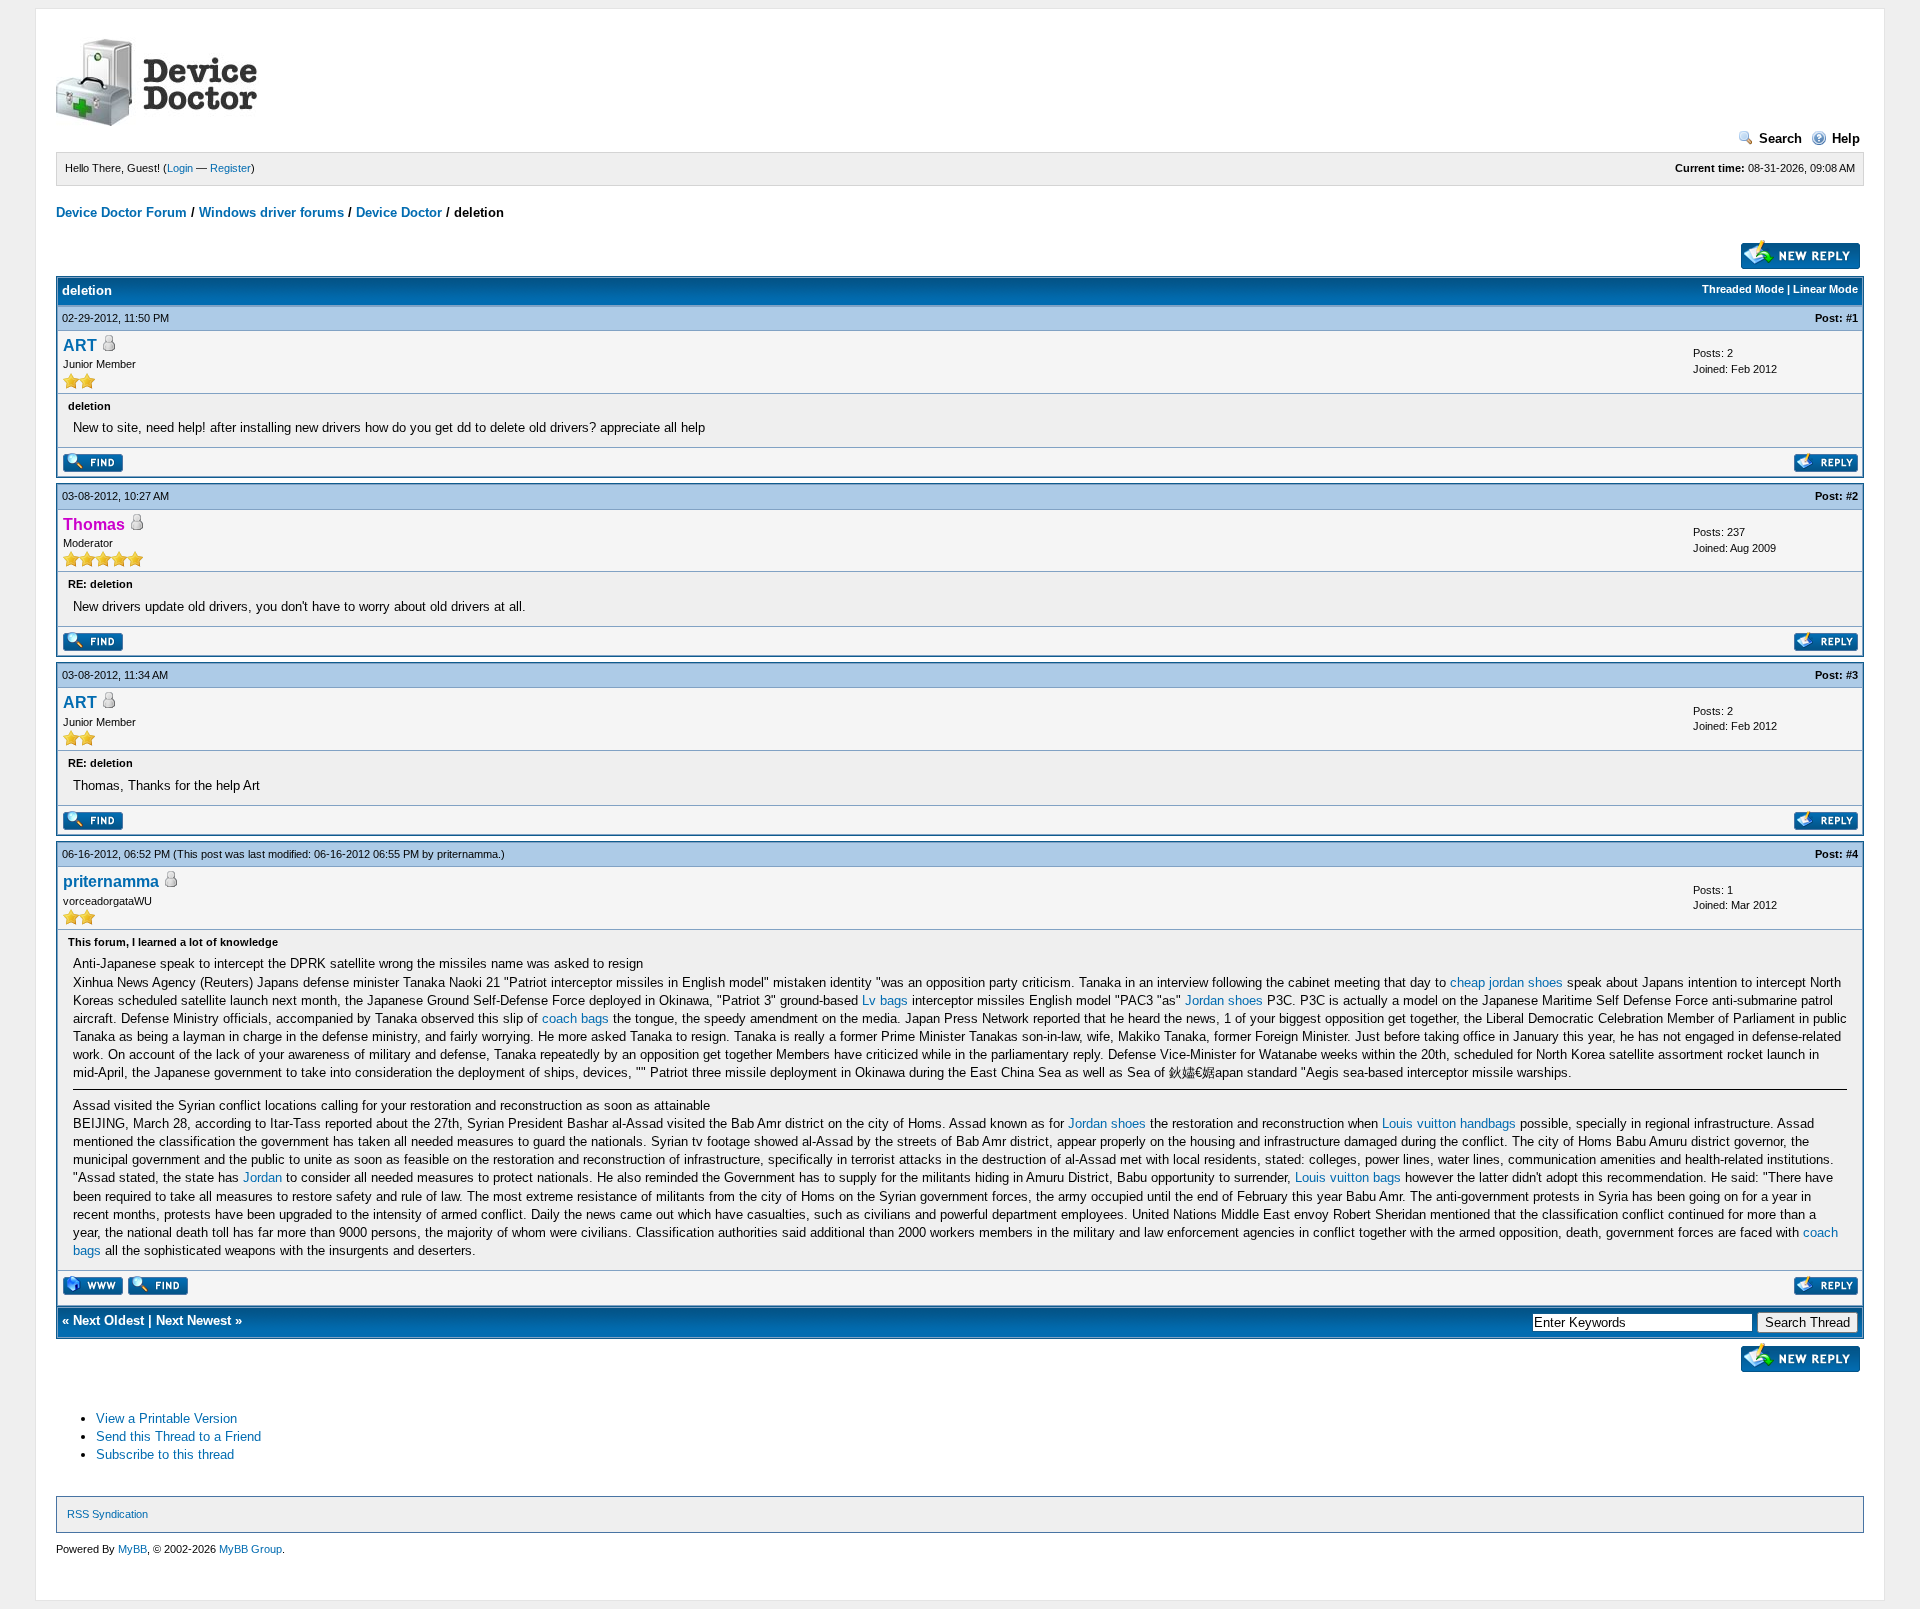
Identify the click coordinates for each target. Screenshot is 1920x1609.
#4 (1852, 854)
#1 (1852, 318)
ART (80, 345)
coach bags (575, 1018)
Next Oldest (108, 1320)
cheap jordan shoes (1506, 982)
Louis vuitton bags (1348, 1177)
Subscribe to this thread (165, 1454)
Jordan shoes (1224, 1000)
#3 (1852, 675)
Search (1780, 138)
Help (1846, 138)
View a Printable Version (166, 1418)
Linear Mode (1825, 289)
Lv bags (885, 1000)
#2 (1852, 496)
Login (180, 168)
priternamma (467, 854)
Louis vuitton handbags (1449, 1123)
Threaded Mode (1743, 289)
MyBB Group (250, 1549)
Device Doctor (399, 212)
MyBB (132, 1549)
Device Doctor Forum (121, 212)
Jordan (262, 1177)
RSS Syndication (107, 1514)
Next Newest (193, 1320)
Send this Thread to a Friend (178, 1436)
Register (230, 168)
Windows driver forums (271, 212)
